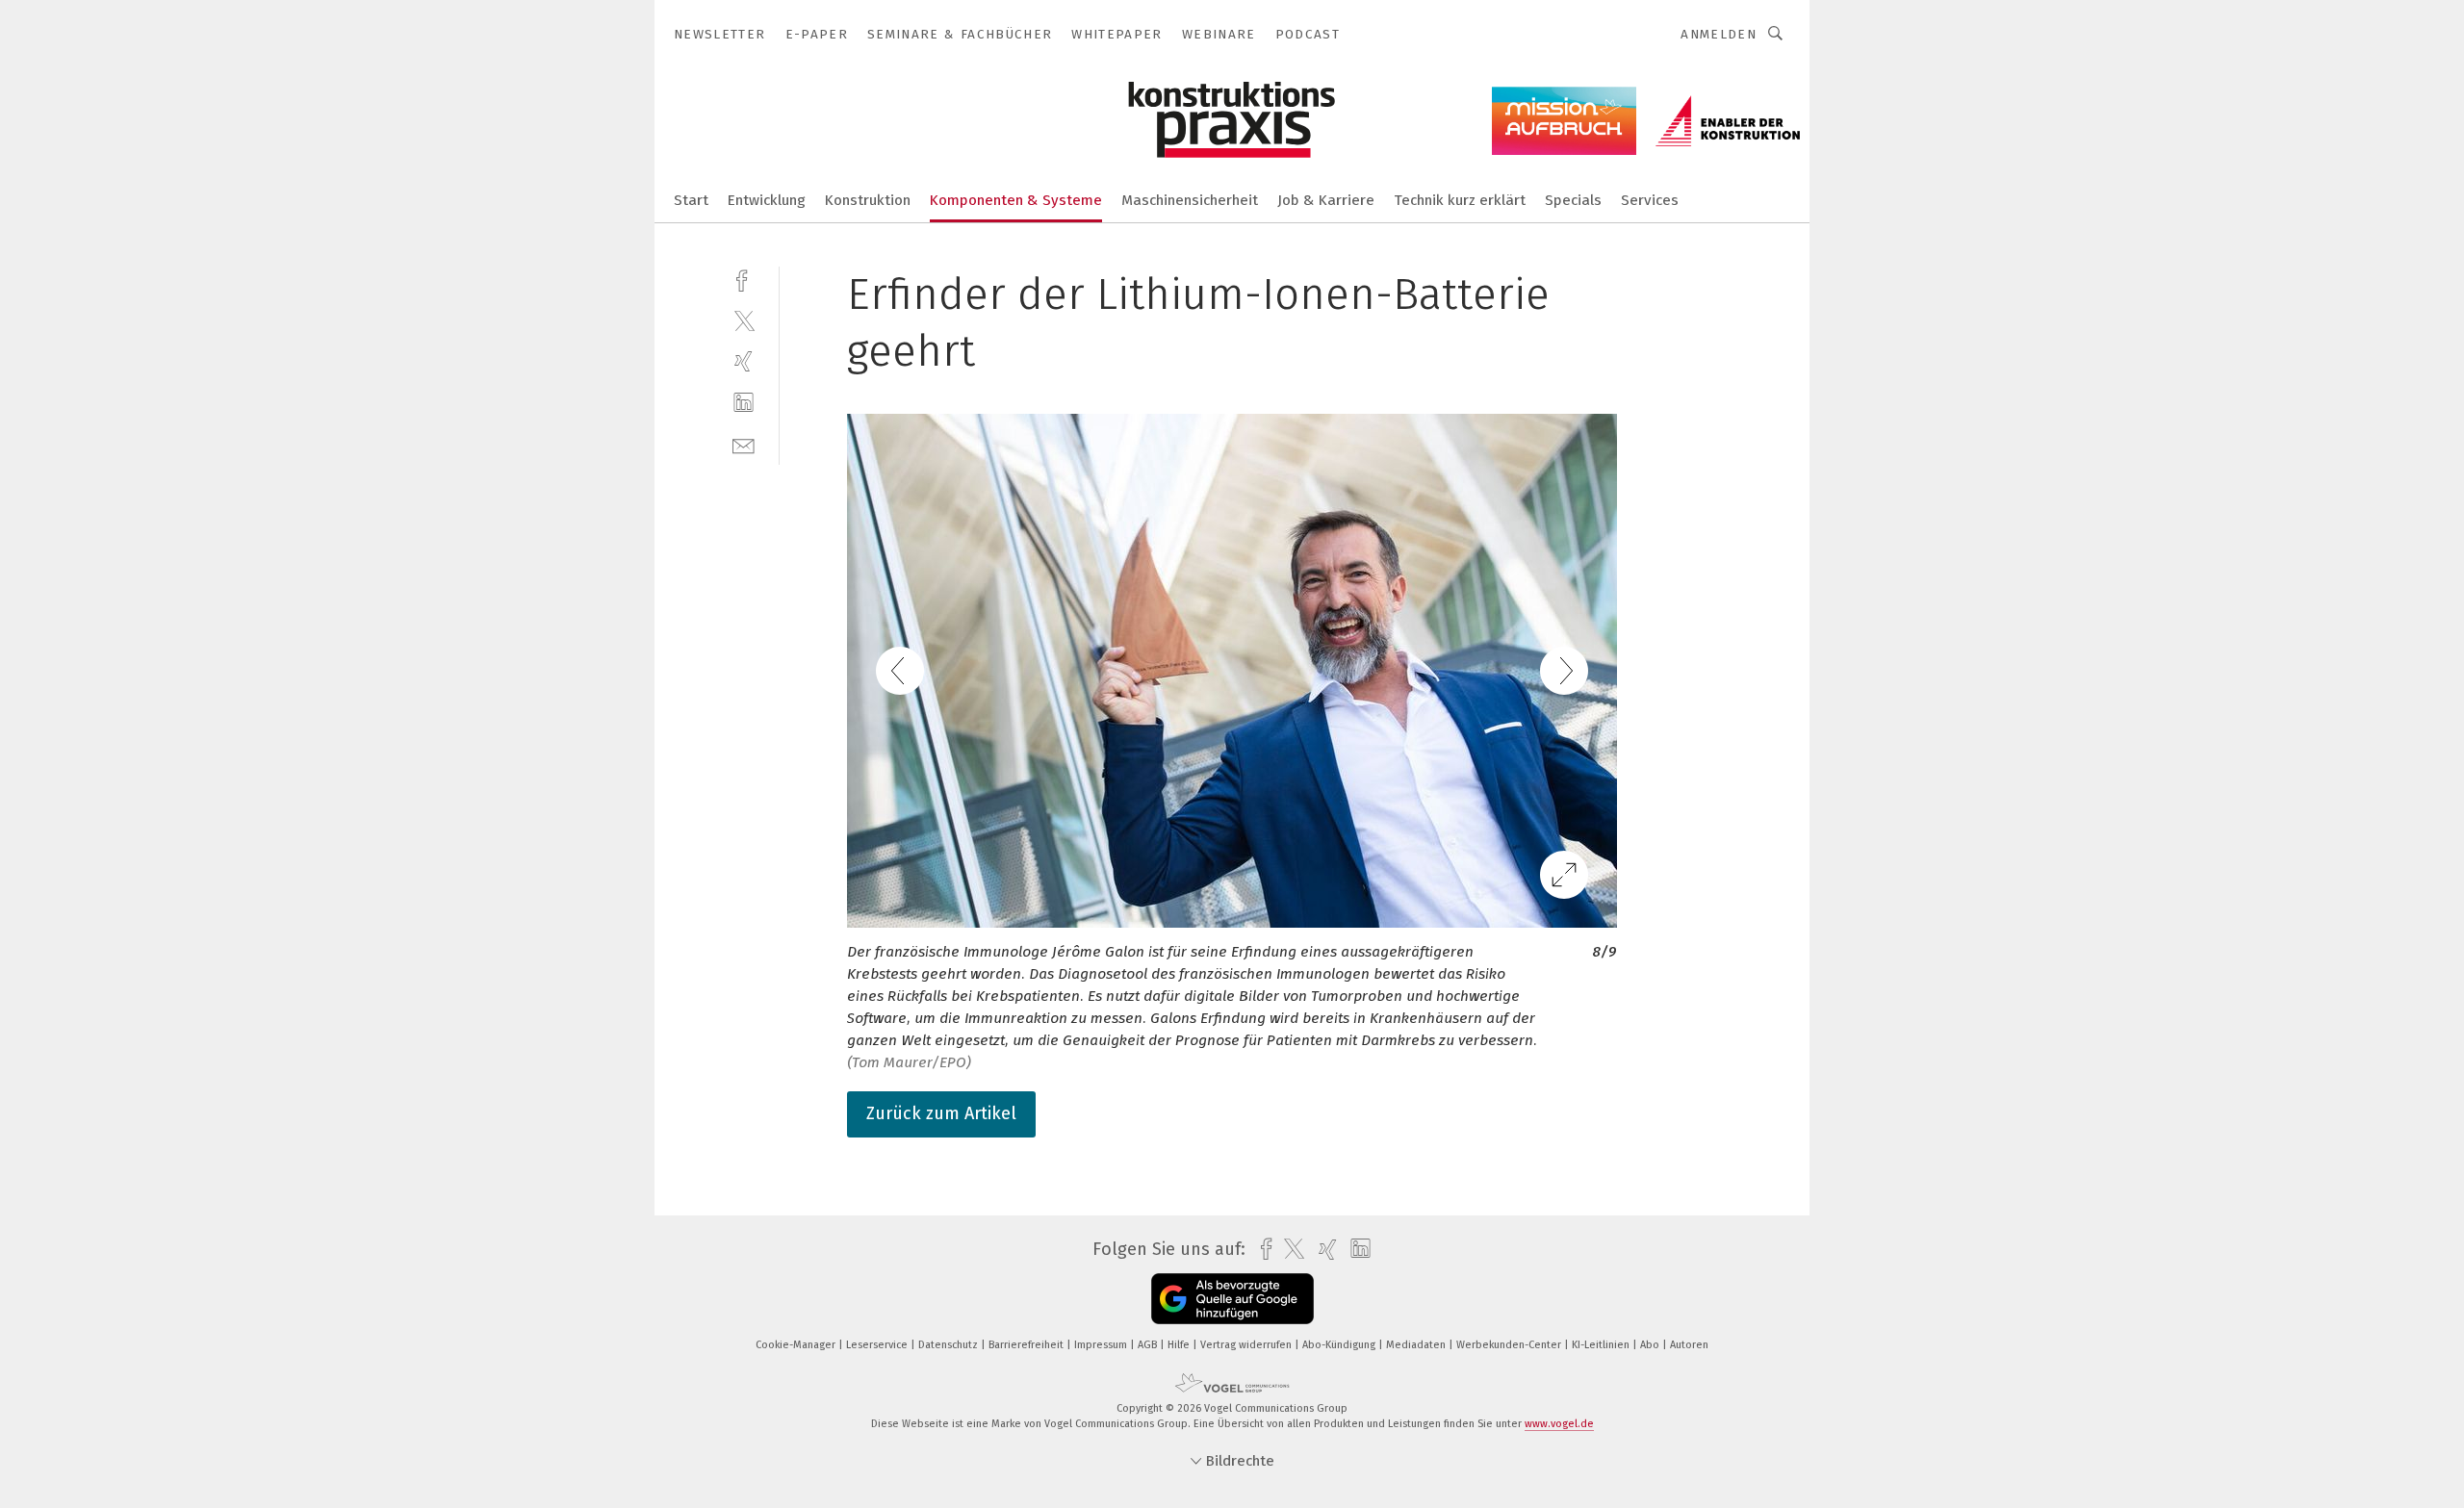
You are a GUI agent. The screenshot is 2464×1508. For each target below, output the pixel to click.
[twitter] (744, 320)
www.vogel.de (1559, 1424)
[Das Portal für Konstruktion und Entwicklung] (691, 199)
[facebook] (744, 279)
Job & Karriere (1326, 200)
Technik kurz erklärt (1460, 200)
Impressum (1102, 1345)
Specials (1573, 200)
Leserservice (878, 1345)
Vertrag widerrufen (1247, 1345)
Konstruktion (868, 200)
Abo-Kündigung (1340, 1345)
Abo (1651, 1345)
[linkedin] (744, 403)
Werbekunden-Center (1510, 1345)
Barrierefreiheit (1027, 1345)
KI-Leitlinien (1602, 1345)
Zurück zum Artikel (941, 1113)
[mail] (744, 444)
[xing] (744, 361)
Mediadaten (1417, 1345)
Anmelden (1719, 34)
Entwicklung (767, 200)
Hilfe (1180, 1345)
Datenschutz (950, 1345)
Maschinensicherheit (1190, 200)
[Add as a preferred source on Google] (1232, 1299)
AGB (1149, 1345)
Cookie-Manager (797, 1345)
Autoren (1689, 1345)
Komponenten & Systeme (1016, 200)
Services (1650, 200)
